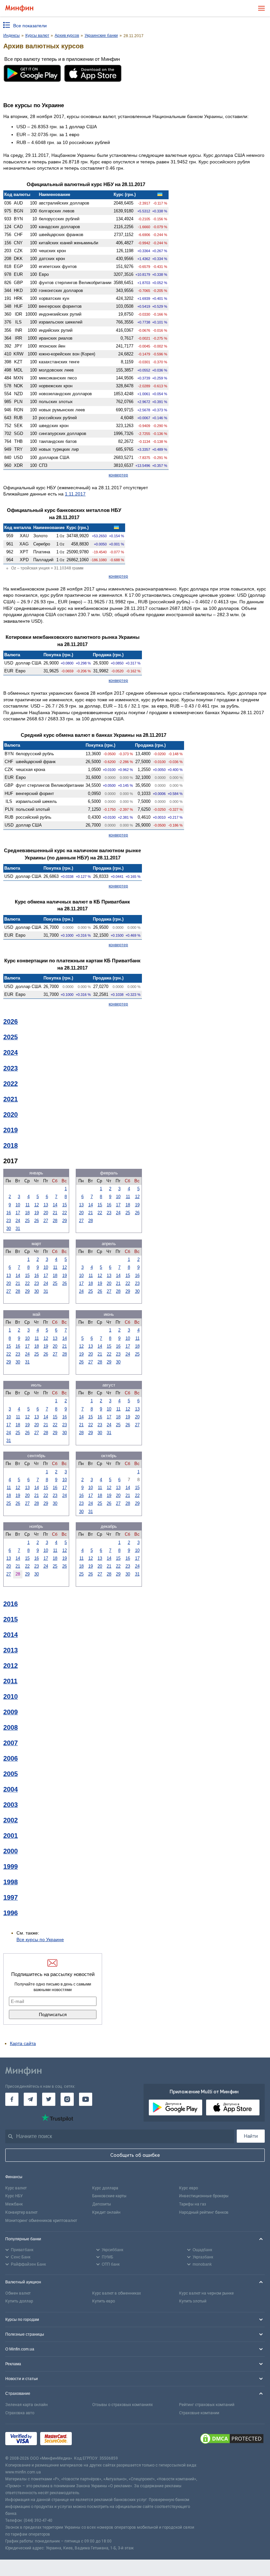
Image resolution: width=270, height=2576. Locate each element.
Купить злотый (193, 2301)
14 (55, 1205)
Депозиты (102, 2204)
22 (65, 1213)
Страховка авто (20, 2413)
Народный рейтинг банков (204, 2212)
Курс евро (189, 2188)
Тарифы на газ (193, 2204)
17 (18, 1213)
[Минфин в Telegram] (30, 2099)
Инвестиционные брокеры (204, 2196)
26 (37, 1221)
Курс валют (16, 2188)
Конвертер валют (21, 2212)
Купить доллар (19, 2301)
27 (46, 1221)
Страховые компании (199, 2413)
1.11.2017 (75, 494)
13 (46, 1205)
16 (9, 1213)
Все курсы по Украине (40, 1939)
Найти (251, 2136)
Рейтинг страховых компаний (207, 2405)
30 (9, 1228)
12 (37, 1205)
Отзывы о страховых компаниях (122, 2405)
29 (65, 1221)
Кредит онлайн (106, 2212)
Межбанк (14, 2204)
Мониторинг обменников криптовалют (41, 2221)
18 (27, 1213)
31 (18, 1228)
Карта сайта (23, 2043)
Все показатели (30, 26)
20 (46, 1213)
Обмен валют (18, 2293)
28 (55, 1221)
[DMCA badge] (232, 2440)
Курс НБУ (14, 2196)
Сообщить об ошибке (135, 2155)
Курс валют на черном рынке (206, 2293)
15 (65, 1205)
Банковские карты (109, 2196)
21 (55, 1213)
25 (27, 1221)
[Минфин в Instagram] (67, 2099)
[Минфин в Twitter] (49, 2099)
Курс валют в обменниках (117, 2293)
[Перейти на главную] (19, 8)
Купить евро (104, 2301)
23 (9, 1221)
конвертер (118, 475)
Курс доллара (105, 2188)
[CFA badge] (90, 2439)
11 (27, 1205)
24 (18, 1221)
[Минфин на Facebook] (12, 2099)
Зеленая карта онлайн (27, 2405)
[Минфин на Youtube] (86, 2099)
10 (18, 1205)
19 (37, 1213)
